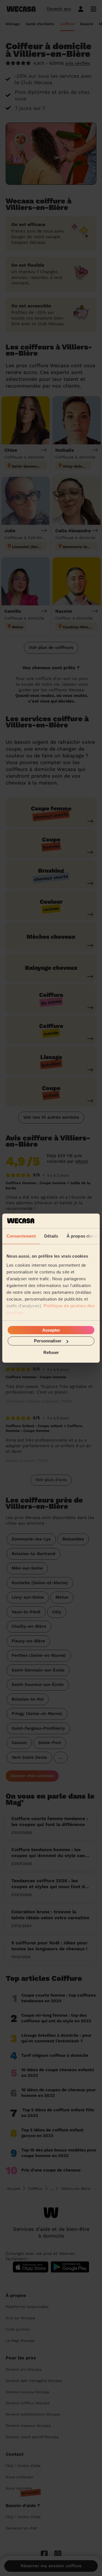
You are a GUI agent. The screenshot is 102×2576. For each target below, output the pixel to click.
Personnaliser (48, 1341)
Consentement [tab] (21, 1236)
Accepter (51, 1330)
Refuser (51, 1352)
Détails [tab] (51, 1236)
